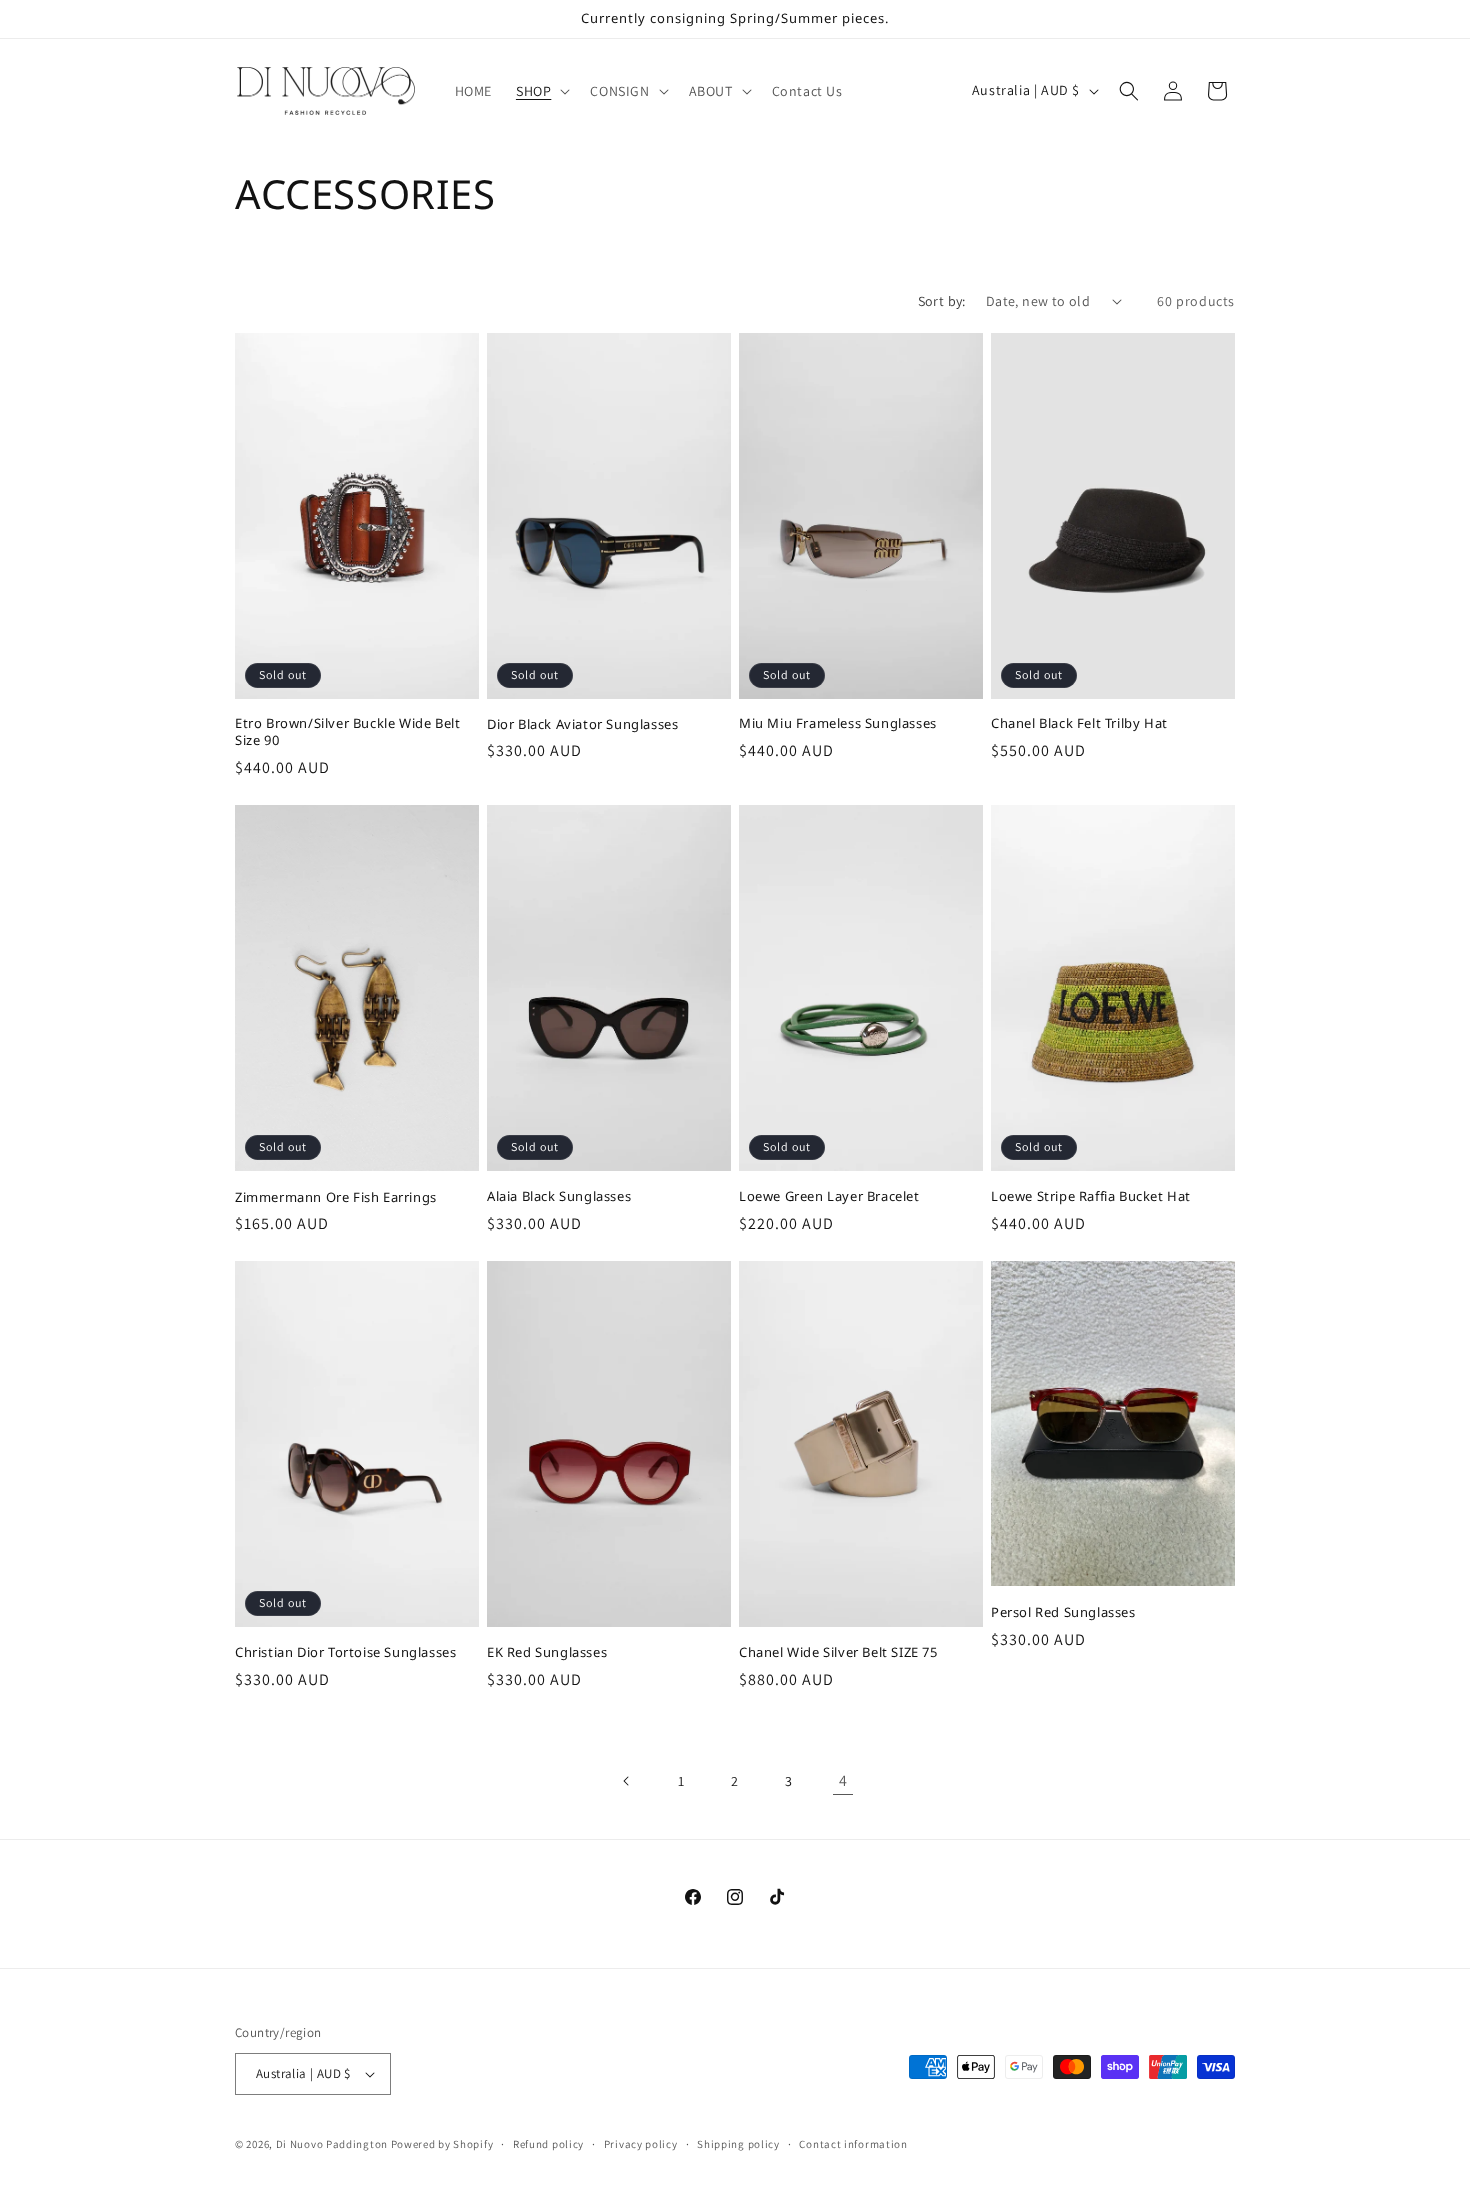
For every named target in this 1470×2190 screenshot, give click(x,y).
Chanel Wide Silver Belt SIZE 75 (838, 1652)
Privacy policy (641, 2144)
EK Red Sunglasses (547, 1652)
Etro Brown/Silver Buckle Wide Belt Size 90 (347, 732)
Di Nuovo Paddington (332, 2144)
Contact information (853, 2144)
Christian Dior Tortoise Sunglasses (345, 1652)
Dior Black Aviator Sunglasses (582, 724)
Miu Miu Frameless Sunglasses (838, 723)
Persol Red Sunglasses (1063, 1612)
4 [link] (843, 1780)
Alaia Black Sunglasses (559, 1196)
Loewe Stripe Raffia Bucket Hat (1091, 1196)
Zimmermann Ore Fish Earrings (336, 1197)
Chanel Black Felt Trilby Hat (1079, 723)
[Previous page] (627, 1781)
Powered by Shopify (442, 2144)
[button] (541, 91)
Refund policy (548, 2144)
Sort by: (942, 301)
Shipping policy (738, 2144)
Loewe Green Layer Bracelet (829, 1196)
